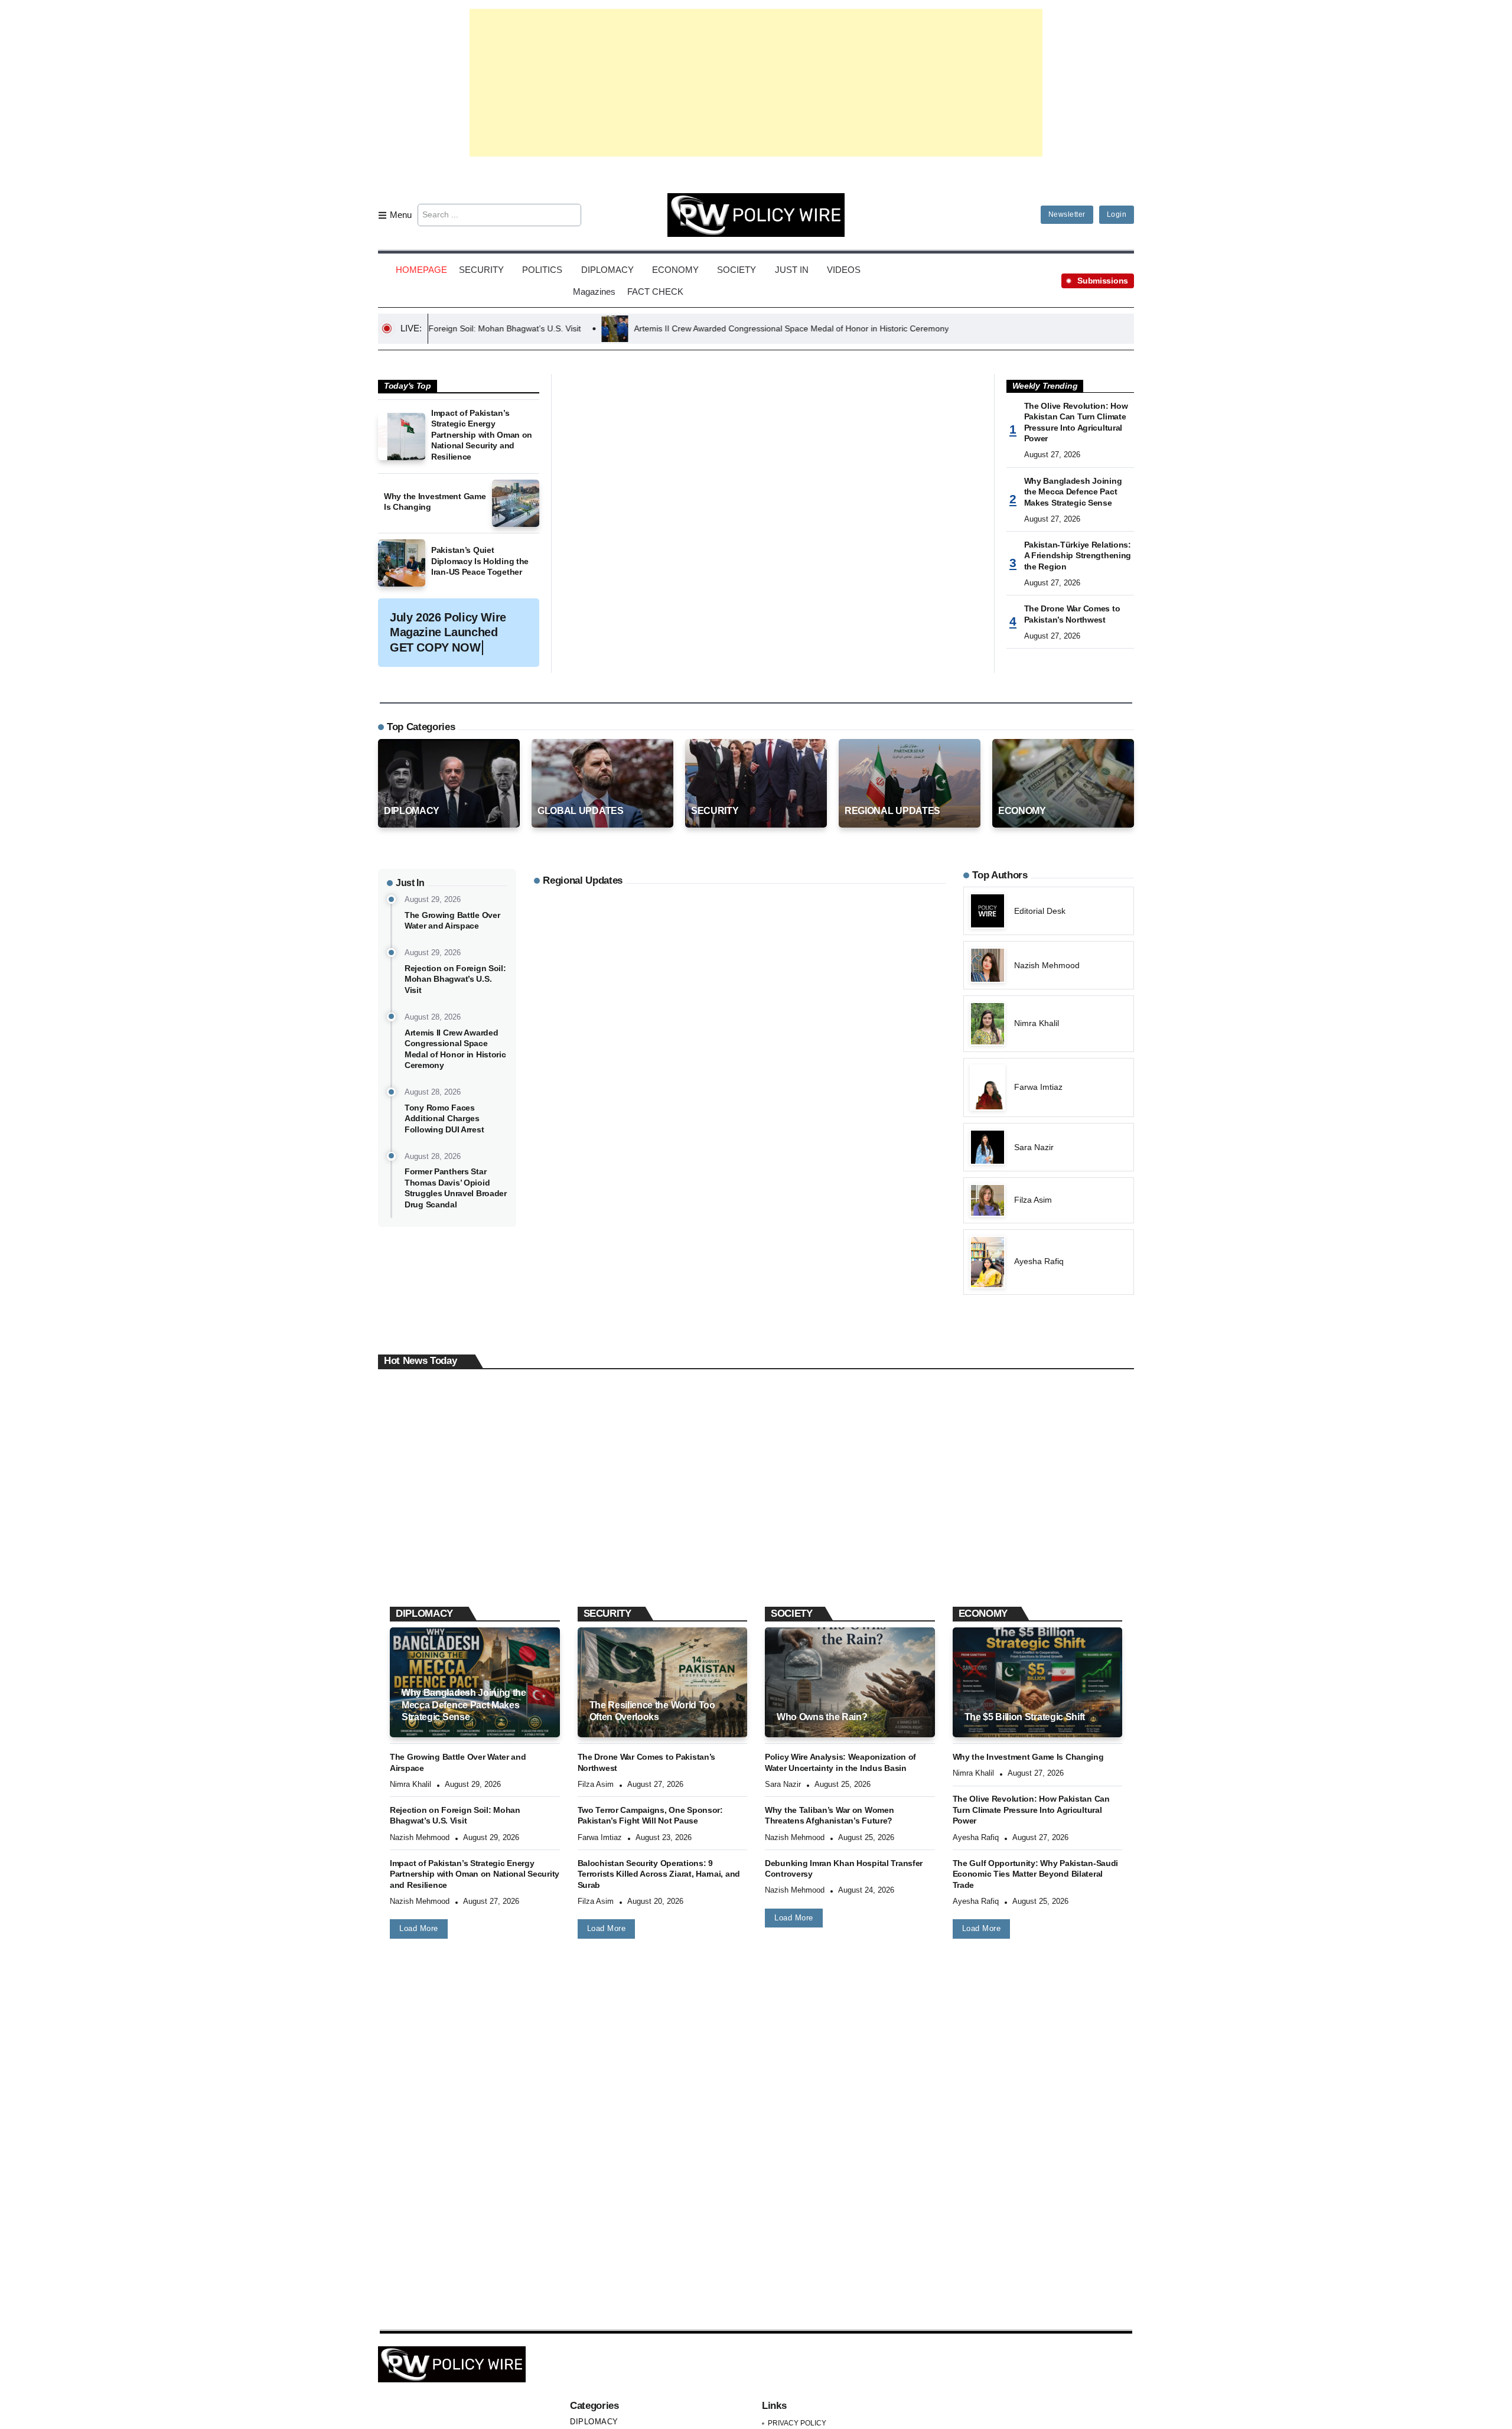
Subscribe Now (756, 1266)
